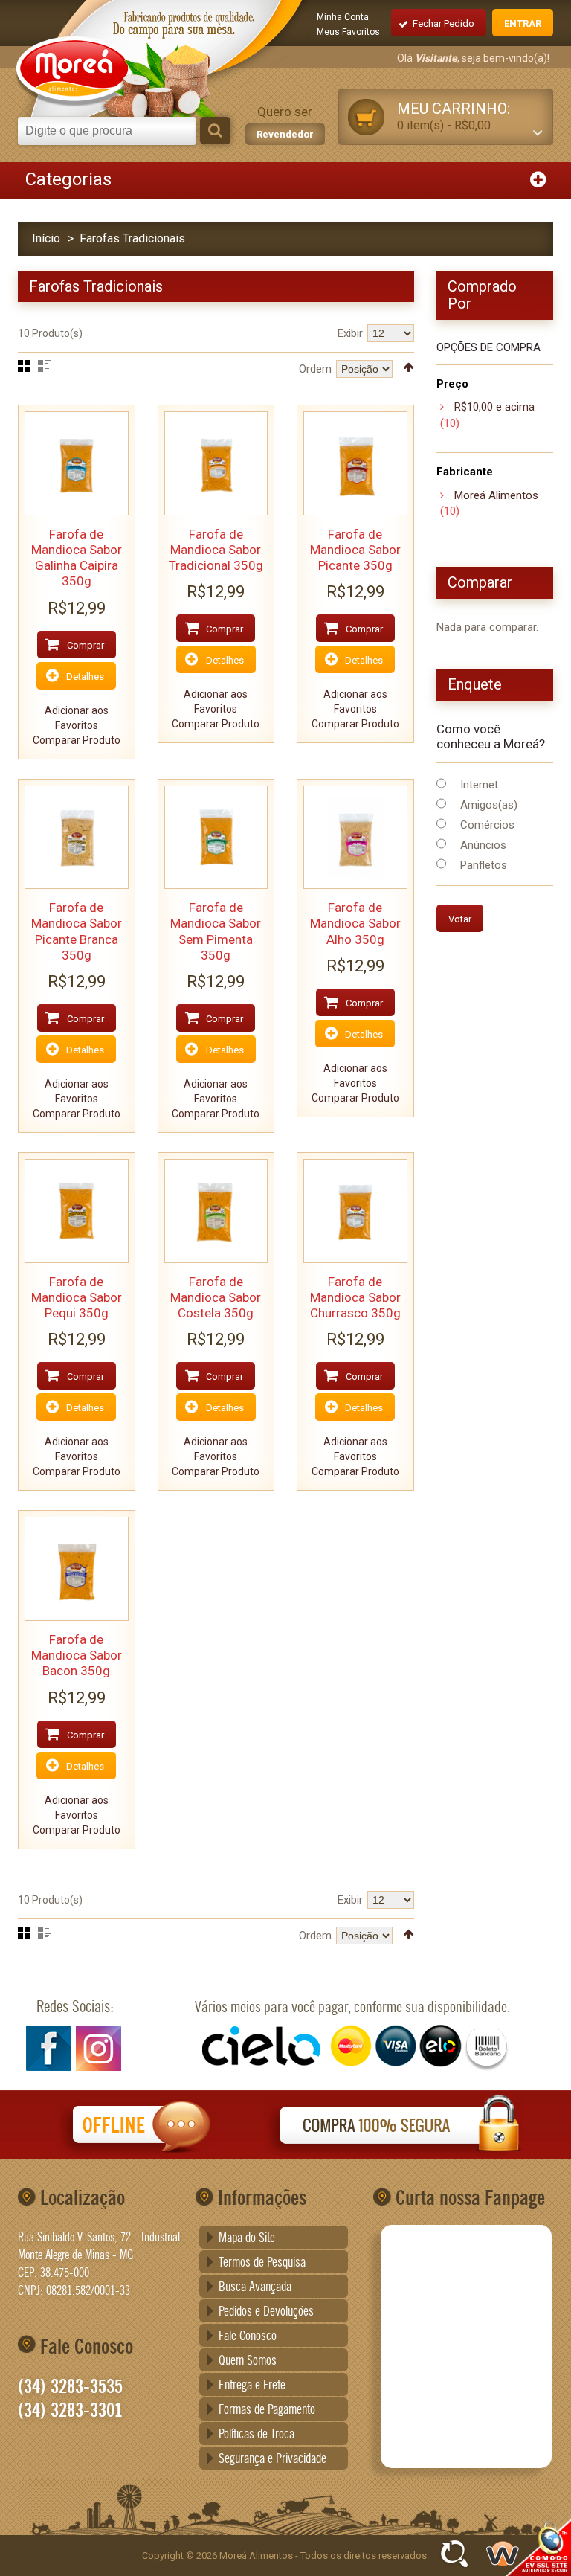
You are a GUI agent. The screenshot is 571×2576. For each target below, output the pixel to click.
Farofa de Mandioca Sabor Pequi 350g (77, 1298)
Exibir (350, 333)
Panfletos (484, 865)
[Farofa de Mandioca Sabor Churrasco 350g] (355, 1211)
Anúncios (483, 845)
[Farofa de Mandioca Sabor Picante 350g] (355, 463)
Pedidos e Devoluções (266, 2312)
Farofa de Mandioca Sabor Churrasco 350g (355, 1298)
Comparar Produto (77, 740)
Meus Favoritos (348, 32)
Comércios (487, 825)
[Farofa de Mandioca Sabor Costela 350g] (216, 1211)
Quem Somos (248, 2361)
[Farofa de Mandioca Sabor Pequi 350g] (77, 1211)
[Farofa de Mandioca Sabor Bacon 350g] (77, 1569)
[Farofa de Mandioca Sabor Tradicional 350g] (216, 463)
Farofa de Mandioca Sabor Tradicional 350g (216, 550)
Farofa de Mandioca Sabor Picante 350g (355, 550)
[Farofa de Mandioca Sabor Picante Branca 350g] (77, 838)
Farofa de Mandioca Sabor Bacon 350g (77, 1655)
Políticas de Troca (257, 2435)
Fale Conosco (248, 2336)
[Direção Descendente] (409, 367)
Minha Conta (343, 17)
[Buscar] (215, 131)
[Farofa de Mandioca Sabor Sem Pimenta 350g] (216, 838)
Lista (44, 366)
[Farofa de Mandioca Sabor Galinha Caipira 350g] (77, 463)
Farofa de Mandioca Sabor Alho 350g (355, 924)
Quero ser (285, 122)
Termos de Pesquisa (262, 2263)
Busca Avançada (255, 2287)
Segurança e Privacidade (272, 2459)
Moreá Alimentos (496, 495)
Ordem (315, 369)
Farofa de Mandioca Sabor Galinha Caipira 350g (77, 558)
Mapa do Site (247, 2238)
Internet (479, 785)
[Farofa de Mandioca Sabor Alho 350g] (355, 838)
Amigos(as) (489, 805)
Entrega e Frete (252, 2386)
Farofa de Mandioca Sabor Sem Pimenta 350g (216, 931)
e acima (494, 407)
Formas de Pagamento (267, 2410)
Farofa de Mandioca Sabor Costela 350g (216, 1298)
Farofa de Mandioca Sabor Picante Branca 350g (77, 931)
